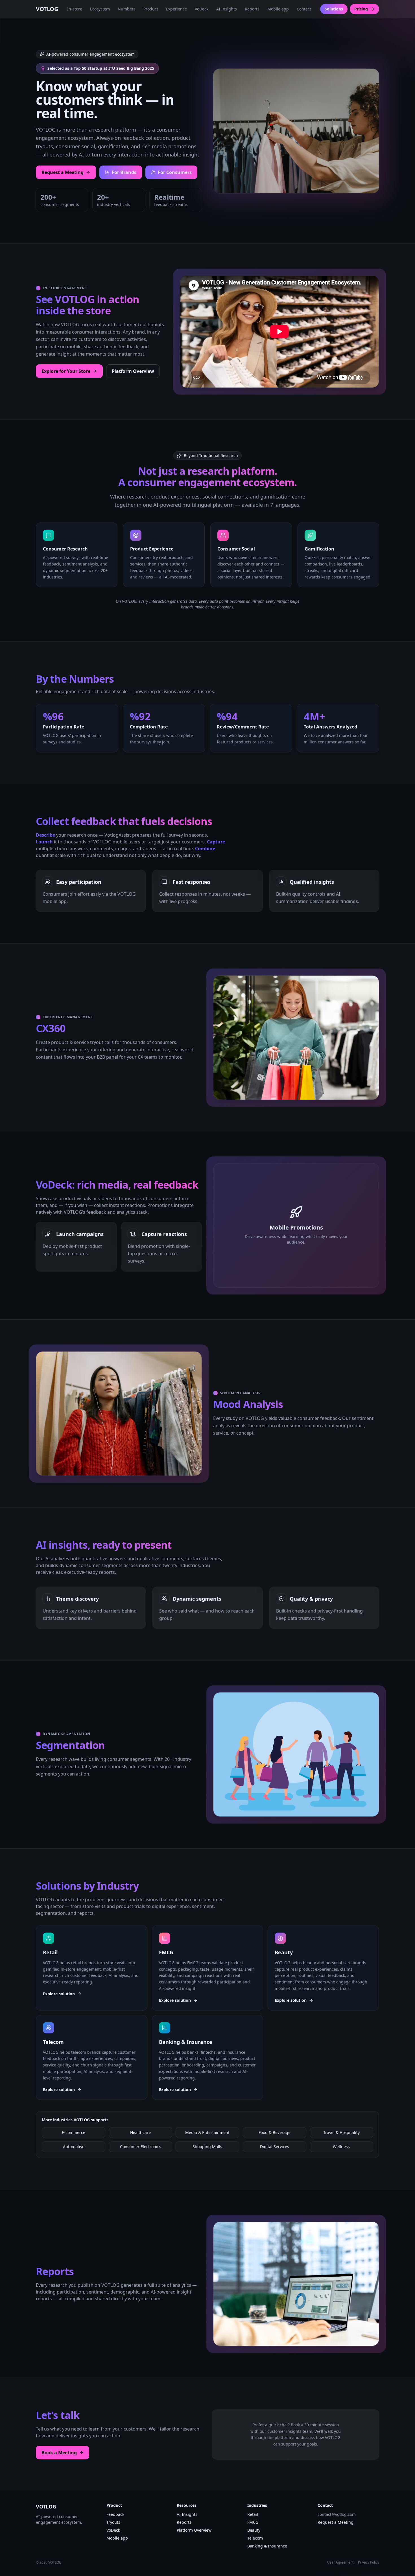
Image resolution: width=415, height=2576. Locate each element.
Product (151, 9)
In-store (75, 9)
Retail (253, 2514)
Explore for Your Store (66, 371)
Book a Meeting (59, 2453)
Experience (176, 9)
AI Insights (227, 9)
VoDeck (202, 9)
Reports (252, 9)
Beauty (254, 2530)
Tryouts (113, 2522)
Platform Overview (133, 371)
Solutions (334, 9)
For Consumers (175, 172)
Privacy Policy (369, 2562)
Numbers (127, 9)
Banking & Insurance (267, 2546)
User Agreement (340, 2562)
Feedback (115, 2514)
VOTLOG (47, 9)
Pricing (361, 9)
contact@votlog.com (337, 2514)
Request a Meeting (63, 172)
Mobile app (278, 9)
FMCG (253, 2522)
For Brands (124, 172)
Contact (304, 9)
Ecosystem (100, 9)
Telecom (255, 2538)
